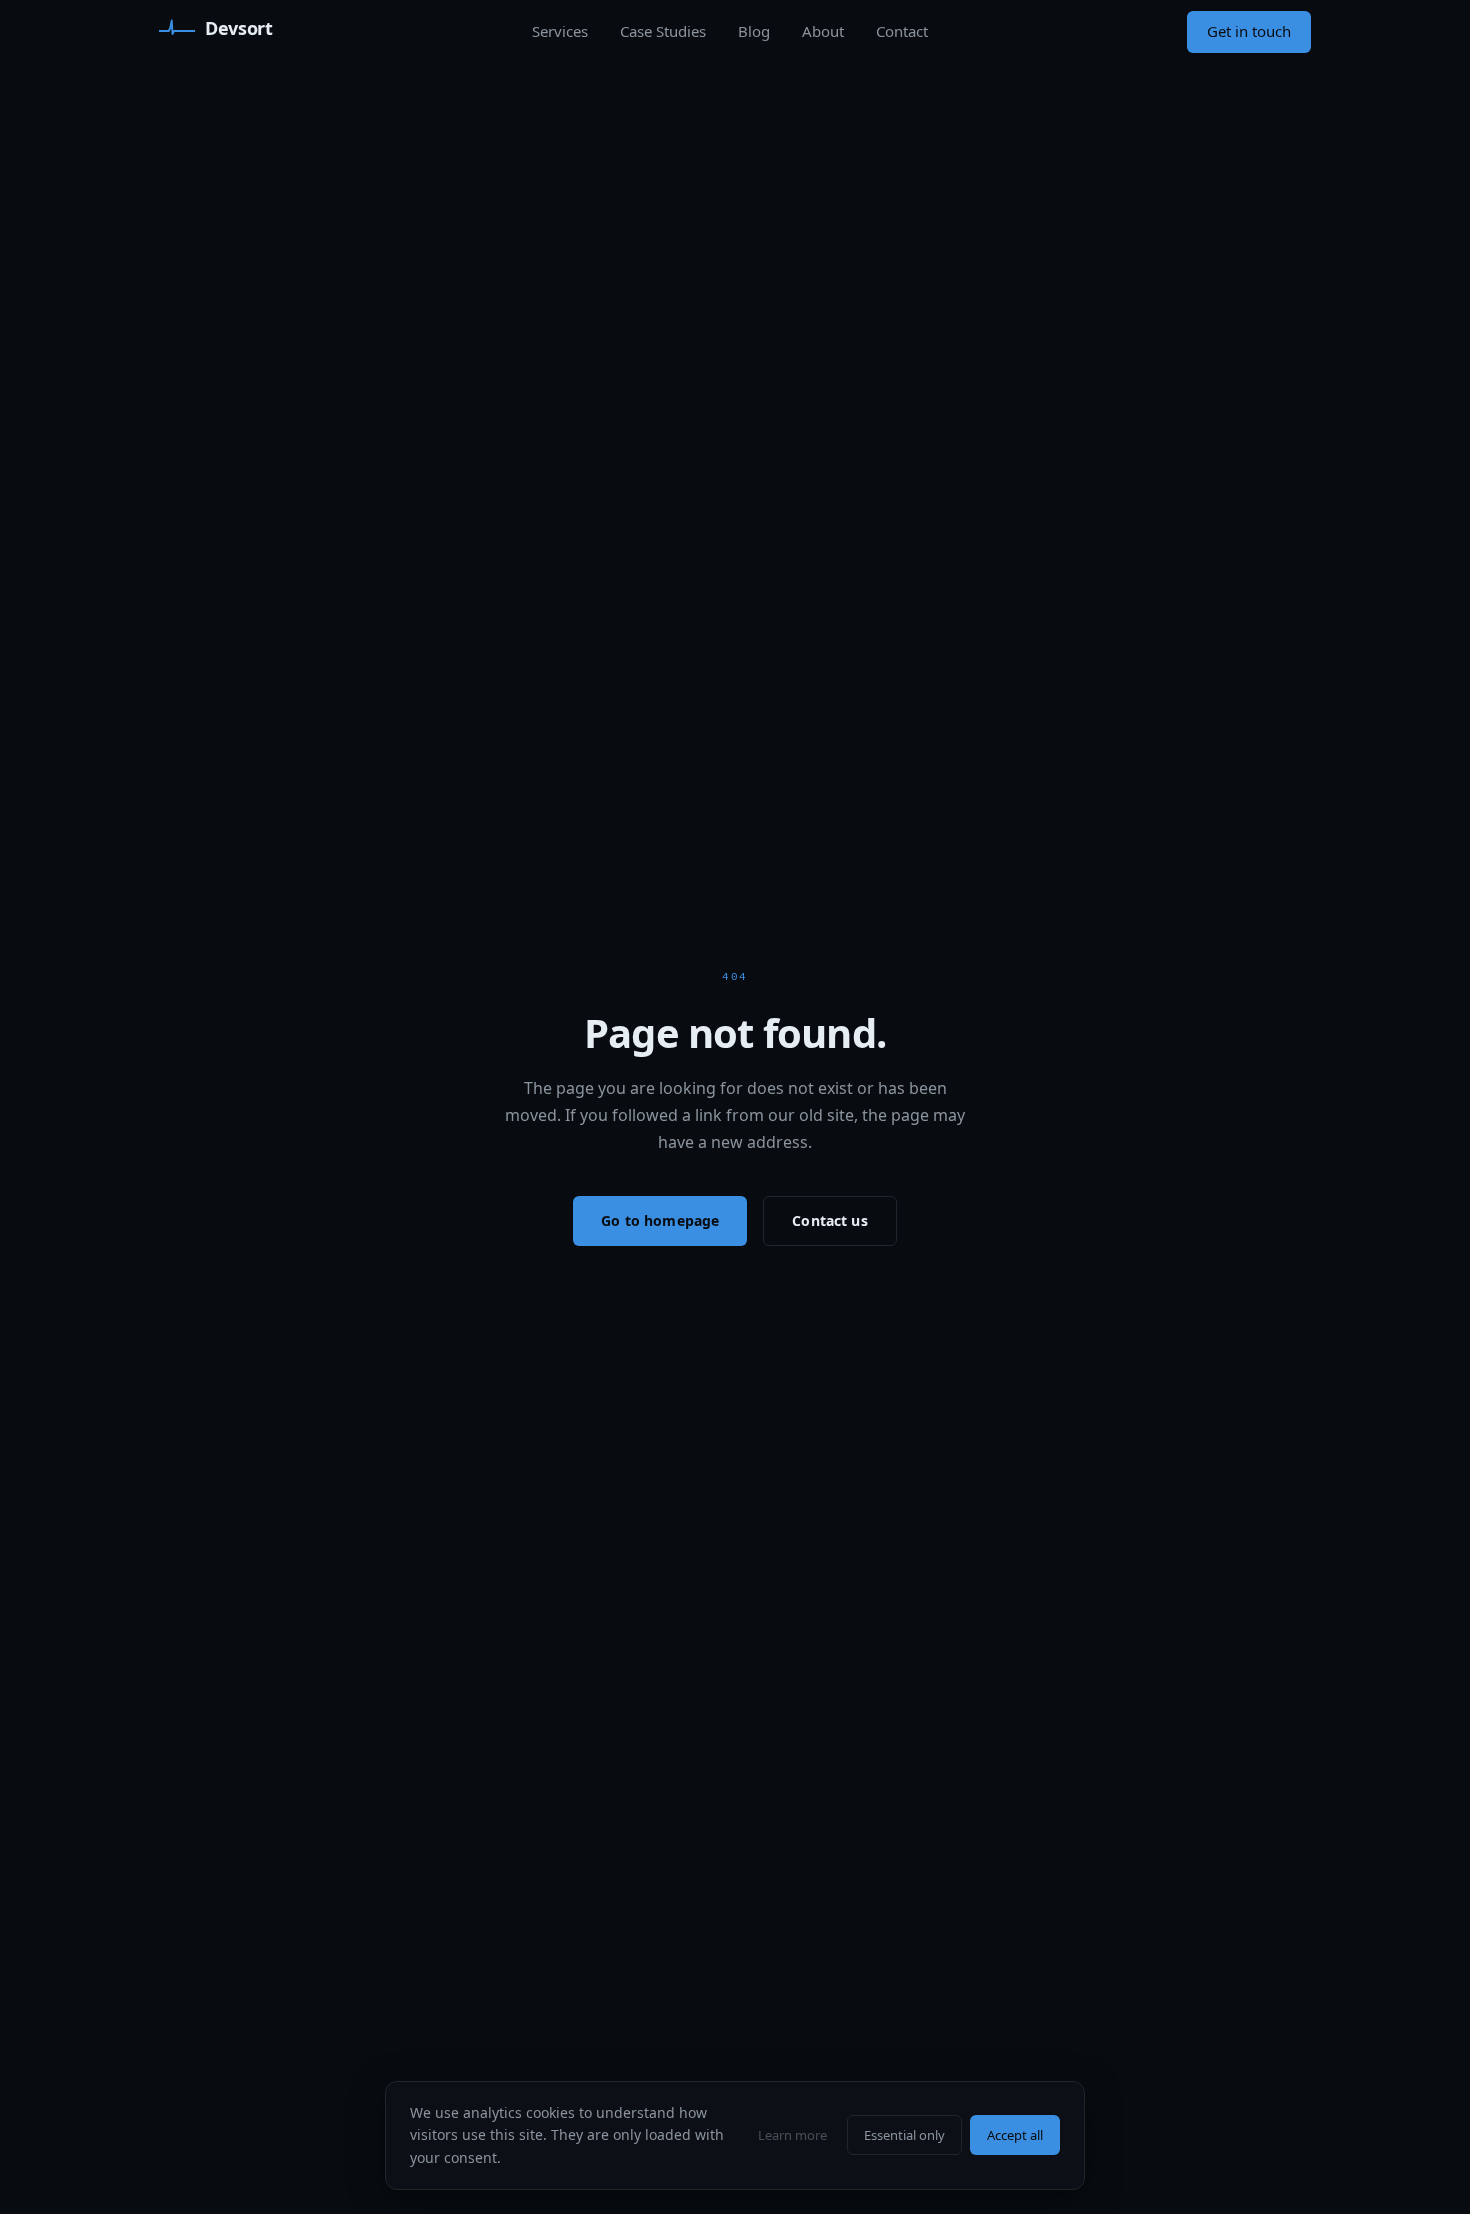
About (823, 31)
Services (560, 31)
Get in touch (1249, 31)
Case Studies (663, 31)
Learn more (792, 2135)
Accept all (1015, 2135)
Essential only (904, 2135)
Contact (902, 31)
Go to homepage (660, 1220)
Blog (754, 31)
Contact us (829, 1220)
